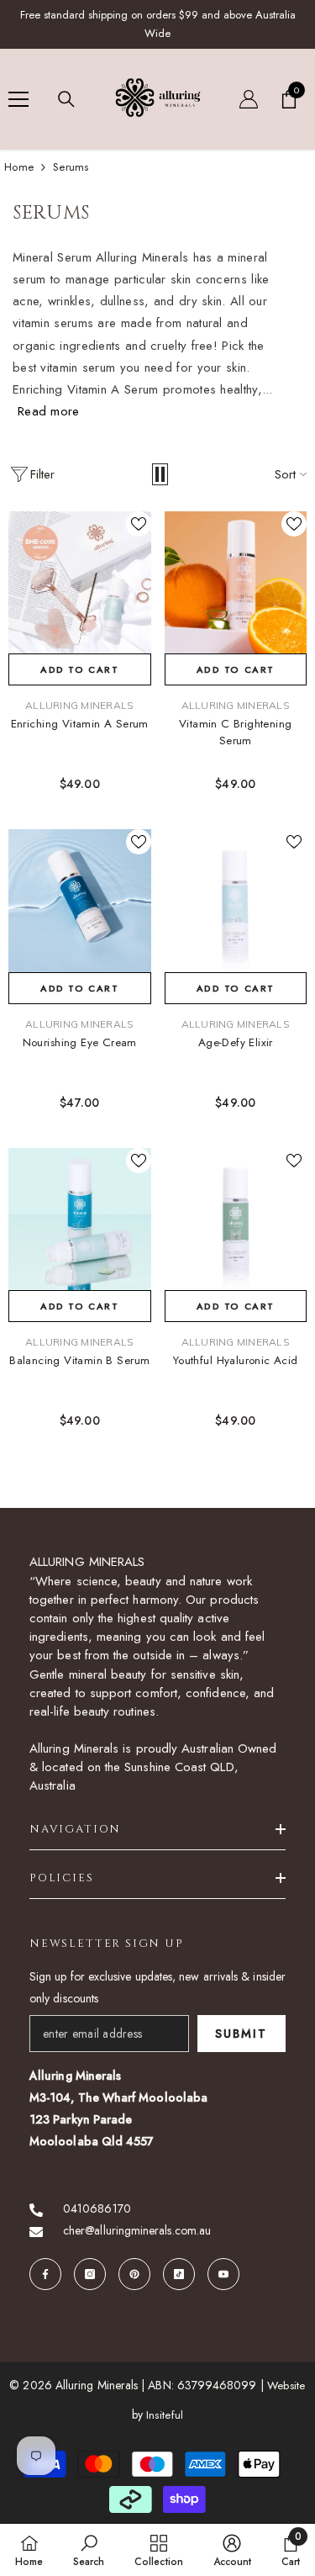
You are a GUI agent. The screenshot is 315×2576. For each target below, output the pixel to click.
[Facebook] (45, 2274)
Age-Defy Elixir (236, 1042)
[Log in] (249, 99)
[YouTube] (223, 2274)
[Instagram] (90, 2274)
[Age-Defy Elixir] (236, 901)
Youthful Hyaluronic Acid (236, 1360)
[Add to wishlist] (139, 524)
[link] (89, 2550)
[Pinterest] (134, 2274)
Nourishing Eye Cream (80, 1042)
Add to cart (79, 669)
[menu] (18, 99)
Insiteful (165, 2415)
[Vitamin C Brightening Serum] (236, 583)
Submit (241, 2034)
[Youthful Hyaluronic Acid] (236, 1219)
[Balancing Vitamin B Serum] (80, 1219)
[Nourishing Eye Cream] (80, 901)
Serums (71, 167)
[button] (160, 474)
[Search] (66, 99)
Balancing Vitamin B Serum (79, 1360)
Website (286, 2386)
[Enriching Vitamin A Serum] (80, 583)
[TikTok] (179, 2274)
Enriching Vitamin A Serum (80, 724)
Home (19, 167)
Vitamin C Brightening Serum (236, 732)
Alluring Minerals (79, 705)
